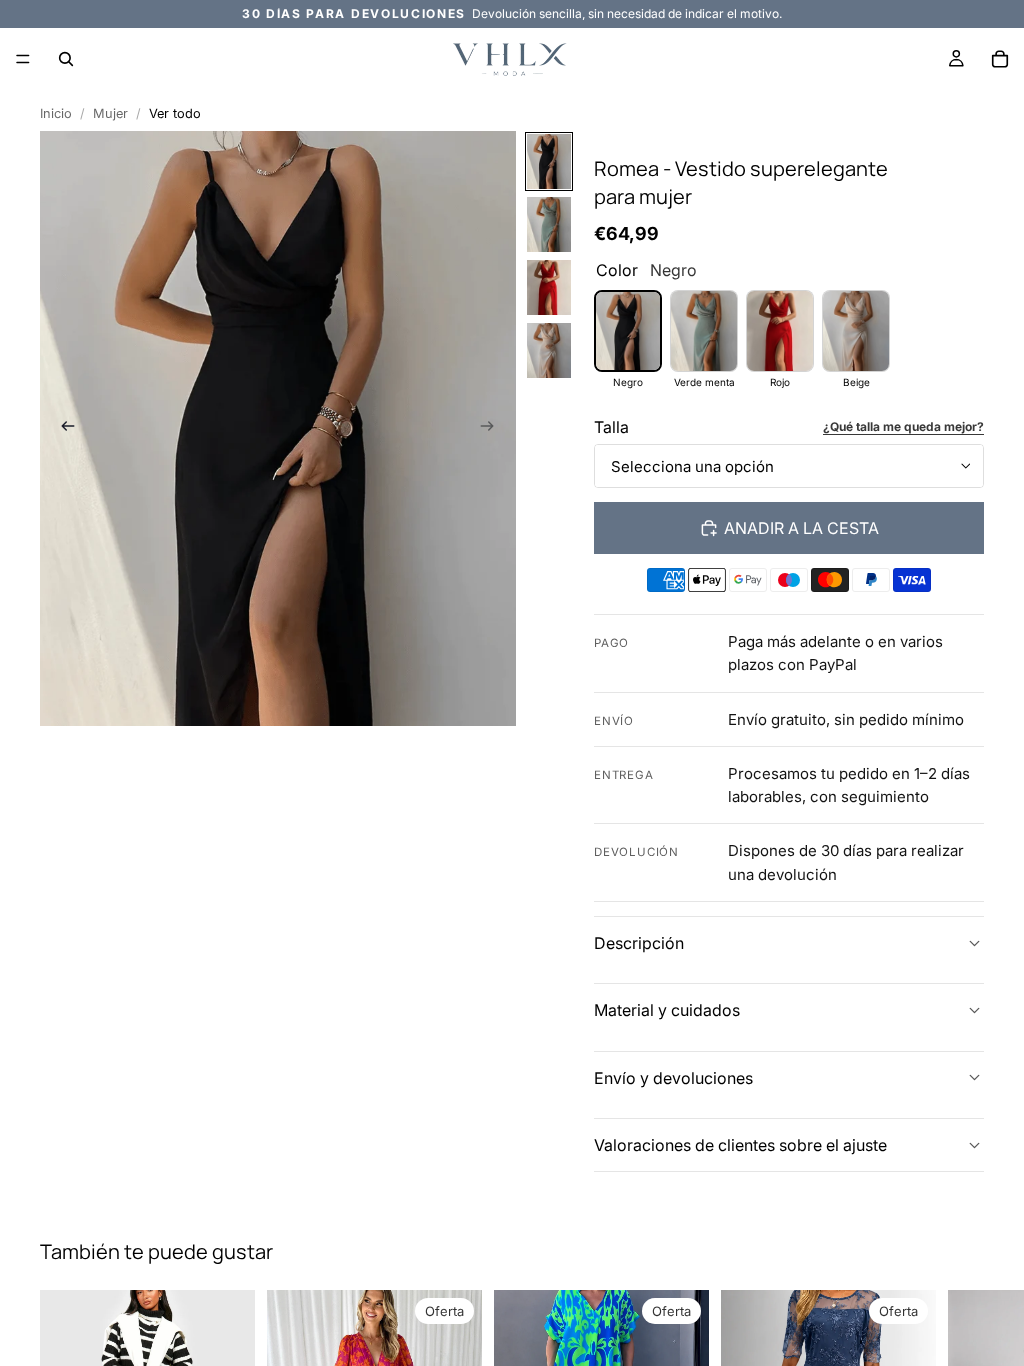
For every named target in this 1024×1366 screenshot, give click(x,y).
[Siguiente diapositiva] (494, 428)
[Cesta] (1000, 59)
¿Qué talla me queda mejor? (903, 426)
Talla (611, 427)
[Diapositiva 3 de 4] (549, 287)
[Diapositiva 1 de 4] (549, 161)
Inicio (56, 113)
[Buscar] (66, 59)
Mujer (110, 113)
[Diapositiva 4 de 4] (549, 350)
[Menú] (23, 59)
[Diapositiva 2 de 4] (549, 224)
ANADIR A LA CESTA (801, 528)
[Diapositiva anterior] (62, 428)
